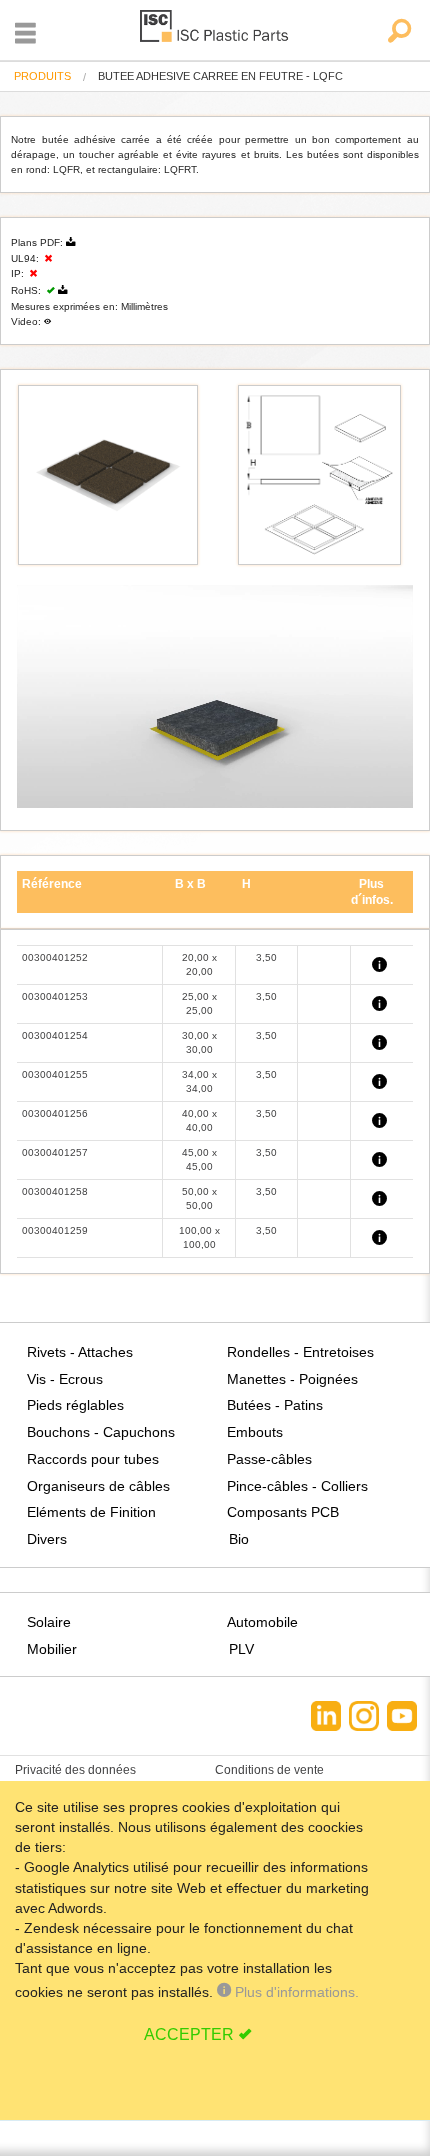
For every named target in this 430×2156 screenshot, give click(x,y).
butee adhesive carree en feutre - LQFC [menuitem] (220, 76)
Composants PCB (283, 1512)
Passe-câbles (269, 1459)
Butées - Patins (275, 1405)
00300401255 (55, 1074)
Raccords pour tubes (93, 1459)
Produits (42, 76)
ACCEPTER (189, 2034)
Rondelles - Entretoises (300, 1352)
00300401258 (55, 1191)
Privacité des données (75, 1770)
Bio (239, 1539)
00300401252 (55, 957)
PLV (241, 1649)
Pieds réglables (75, 1405)
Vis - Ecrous (65, 1379)
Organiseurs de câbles (98, 1486)
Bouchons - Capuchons (101, 1432)
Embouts (255, 1432)
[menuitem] (42, 76)
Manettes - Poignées (292, 1379)
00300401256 (55, 1113)
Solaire (49, 1622)
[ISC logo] (215, 29)
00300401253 (55, 996)
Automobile (262, 1622)
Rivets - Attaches (80, 1352)
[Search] (398, 32)
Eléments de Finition (91, 1512)
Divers (47, 1539)
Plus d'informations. (295, 1992)
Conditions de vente (269, 1770)
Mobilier (52, 1649)
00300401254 (55, 1035)
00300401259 (55, 1230)
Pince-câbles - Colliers (297, 1486)
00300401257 (55, 1152)
